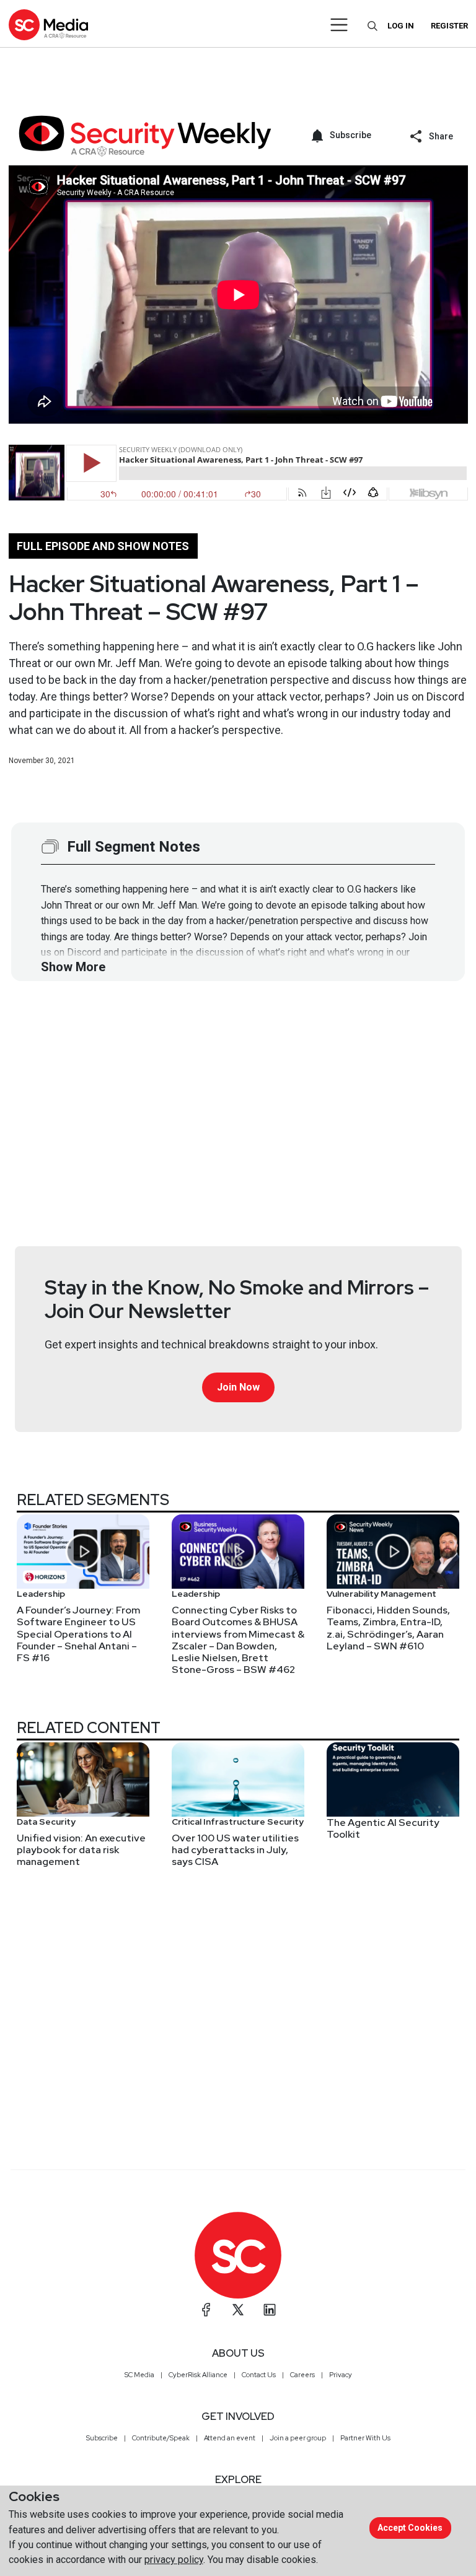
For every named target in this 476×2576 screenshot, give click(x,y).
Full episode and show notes (103, 546)
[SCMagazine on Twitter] (238, 2310)
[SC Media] (48, 24)
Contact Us (259, 2375)
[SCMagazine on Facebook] (206, 2310)
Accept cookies (410, 2528)
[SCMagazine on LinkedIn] (270, 2310)
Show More (73, 967)
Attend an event (230, 2438)
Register (449, 26)
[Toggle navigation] (339, 25)
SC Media (139, 2375)
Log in (401, 26)
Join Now (238, 1387)
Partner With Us (365, 2438)
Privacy (341, 2375)
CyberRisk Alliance (198, 2375)
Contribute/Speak (161, 2438)
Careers (302, 2375)
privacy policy (174, 2560)
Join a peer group (298, 2438)
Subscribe (102, 2438)
